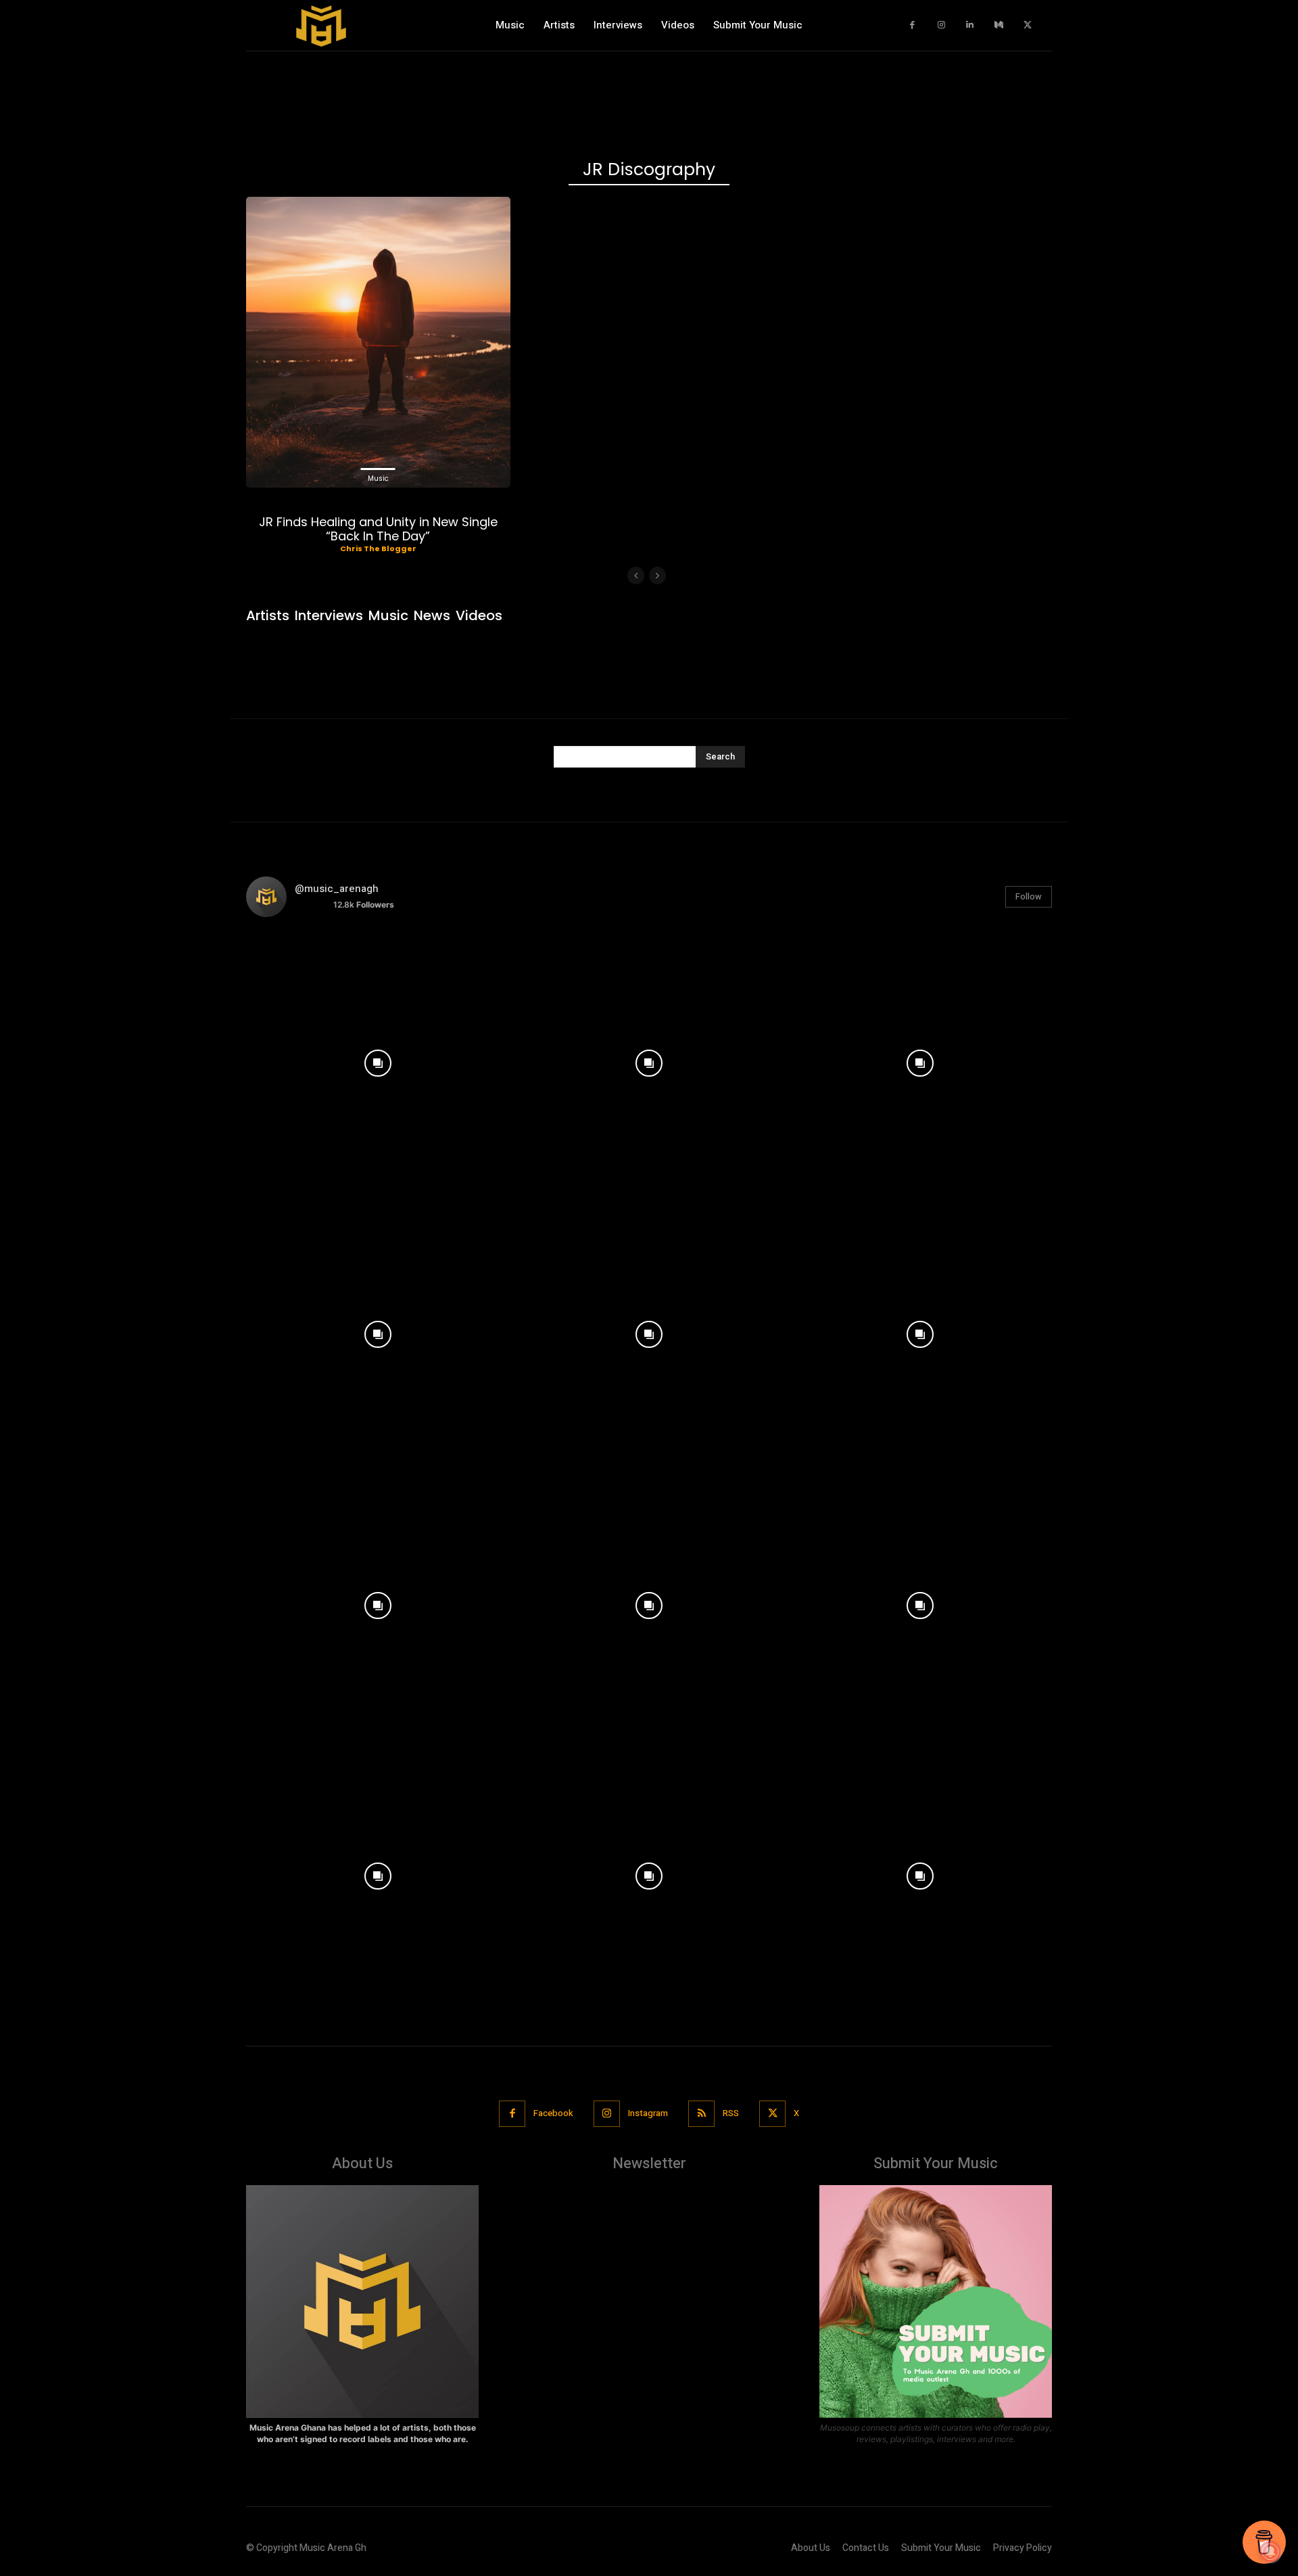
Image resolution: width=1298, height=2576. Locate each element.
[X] (1028, 25)
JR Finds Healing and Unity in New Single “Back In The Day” (378, 529)
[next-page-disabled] (657, 576)
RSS (731, 2113)
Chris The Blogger (378, 548)
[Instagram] (941, 25)
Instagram (648, 2113)
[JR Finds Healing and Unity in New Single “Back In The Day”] (378, 342)
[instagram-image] (378, 1060)
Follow (1029, 896)
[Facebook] (913, 25)
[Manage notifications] (1270, 2552)
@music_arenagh (337, 889)
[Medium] (999, 25)
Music (378, 478)
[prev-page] (636, 576)
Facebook (553, 2113)
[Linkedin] (970, 25)
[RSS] (701, 2114)
